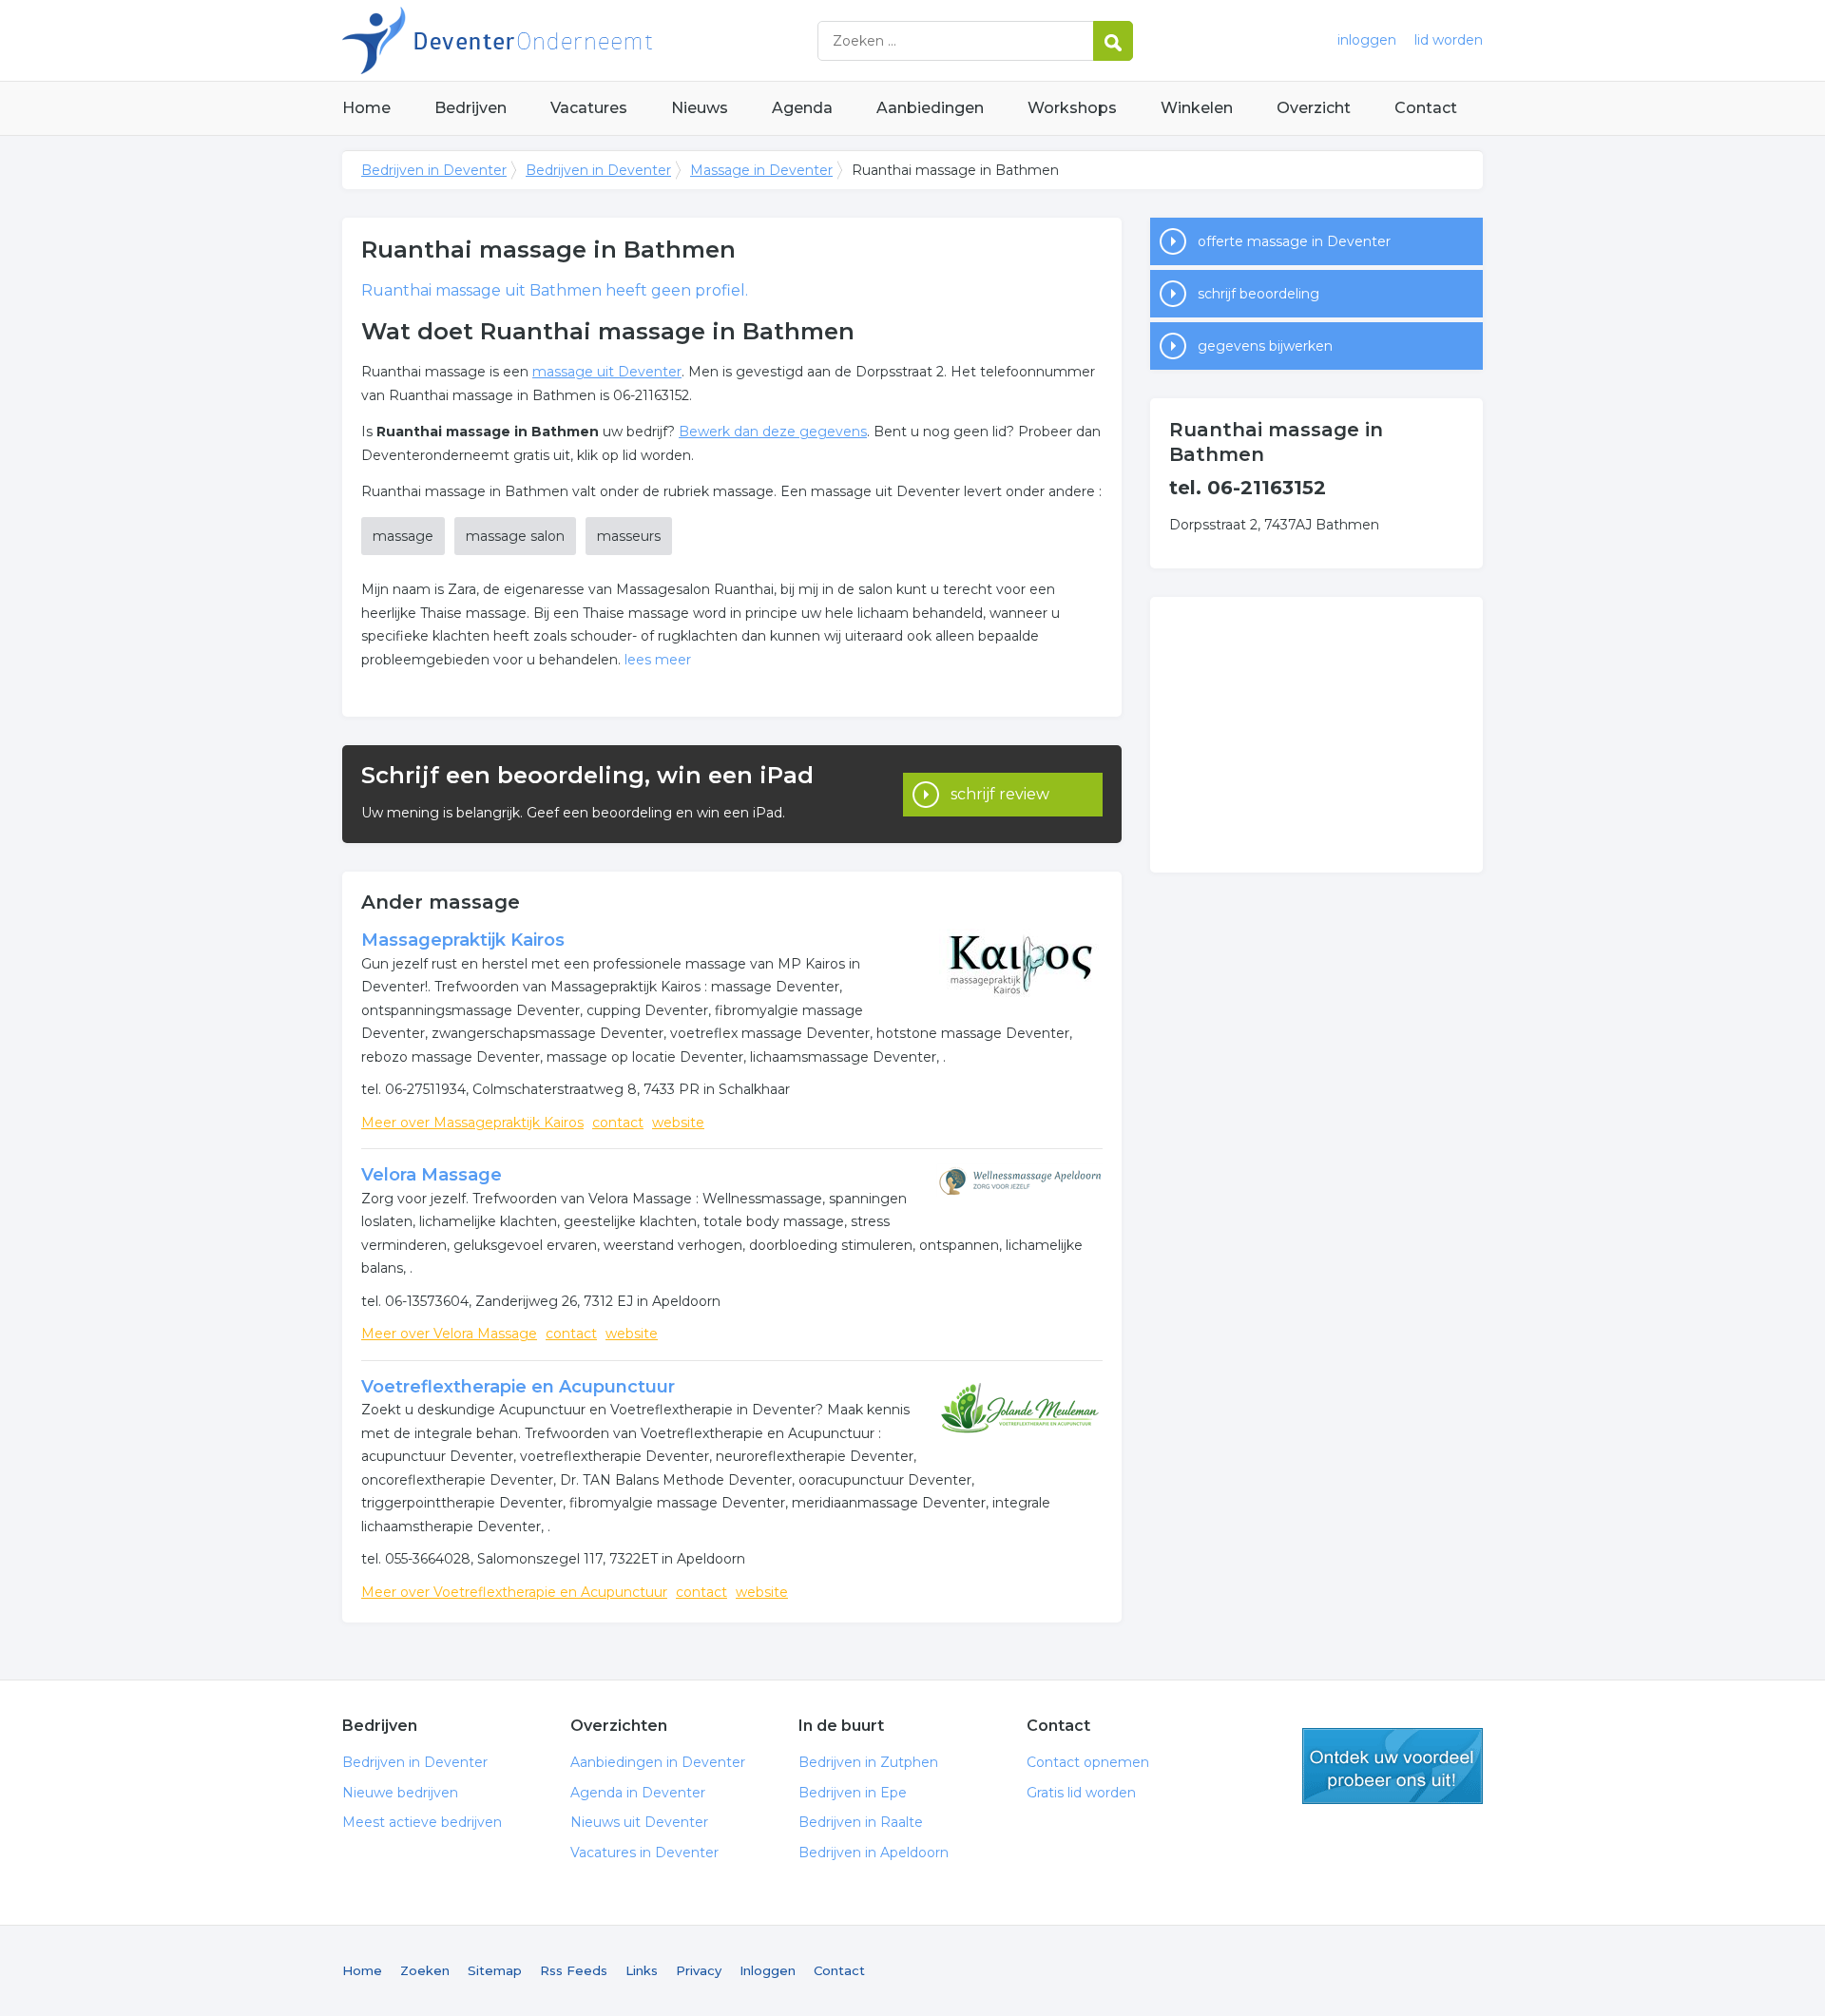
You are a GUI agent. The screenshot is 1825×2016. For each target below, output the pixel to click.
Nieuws (700, 108)
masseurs (629, 536)
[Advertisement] (1316, 735)
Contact (1426, 108)
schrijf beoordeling (1258, 294)
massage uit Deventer (607, 372)
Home (366, 108)
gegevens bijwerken (1265, 346)
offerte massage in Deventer (1294, 241)
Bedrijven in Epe (853, 1793)
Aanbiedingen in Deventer (658, 1762)
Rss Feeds (574, 1970)
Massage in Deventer (761, 170)
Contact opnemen (1088, 1762)
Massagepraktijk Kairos (463, 940)
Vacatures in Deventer (644, 1853)
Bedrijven (471, 108)
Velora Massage (432, 1175)
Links (642, 1970)
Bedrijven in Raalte (861, 1822)
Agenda (802, 108)
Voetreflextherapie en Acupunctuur (518, 1387)
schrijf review (1000, 794)
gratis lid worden (1393, 1766)
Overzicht (1314, 108)
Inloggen (768, 1970)
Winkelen (1197, 108)
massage (403, 536)
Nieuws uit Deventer (639, 1822)
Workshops (1072, 108)
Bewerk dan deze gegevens (773, 432)
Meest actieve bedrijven (422, 1822)
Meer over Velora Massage (449, 1334)
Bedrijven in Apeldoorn (874, 1853)
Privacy (699, 1970)
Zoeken (425, 1970)
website (678, 1123)
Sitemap (495, 1970)
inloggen (1367, 40)
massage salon (515, 536)
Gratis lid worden (1081, 1793)
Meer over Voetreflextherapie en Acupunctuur (514, 1592)
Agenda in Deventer (638, 1793)
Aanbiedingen (930, 108)
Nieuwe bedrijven (400, 1793)
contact (618, 1123)
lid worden (1449, 40)
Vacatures (589, 108)
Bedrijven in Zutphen (868, 1762)
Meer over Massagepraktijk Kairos (472, 1123)
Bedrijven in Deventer (580, 40)
